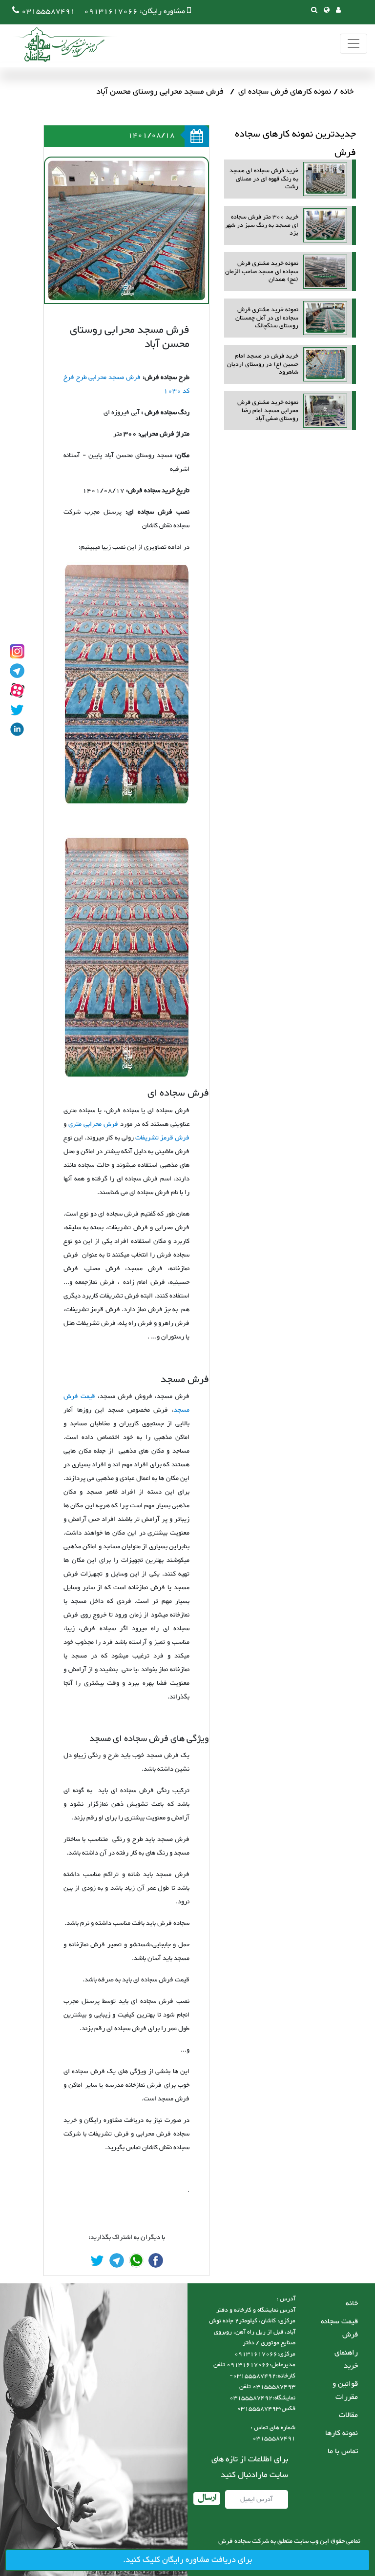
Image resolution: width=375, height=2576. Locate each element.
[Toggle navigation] (354, 44)
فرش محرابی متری (93, 1124)
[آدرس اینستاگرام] (17, 651)
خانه (347, 92)
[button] (327, 11)
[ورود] (338, 11)
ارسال (207, 2498)
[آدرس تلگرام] (17, 671)
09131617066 (111, 11)
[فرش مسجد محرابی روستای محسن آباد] (156, 2260)
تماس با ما (343, 2451)
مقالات (348, 2415)
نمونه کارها (342, 2433)
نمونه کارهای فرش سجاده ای (285, 92)
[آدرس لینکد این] (17, 729)
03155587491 (48, 11)
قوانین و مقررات (345, 2391)
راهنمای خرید (346, 2359)
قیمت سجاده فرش (339, 2328)
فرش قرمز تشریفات (162, 1138)
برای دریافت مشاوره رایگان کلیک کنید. (187, 2560)
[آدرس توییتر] (17, 710)
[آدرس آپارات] (17, 690)
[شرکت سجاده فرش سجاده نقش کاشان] (59, 44)
